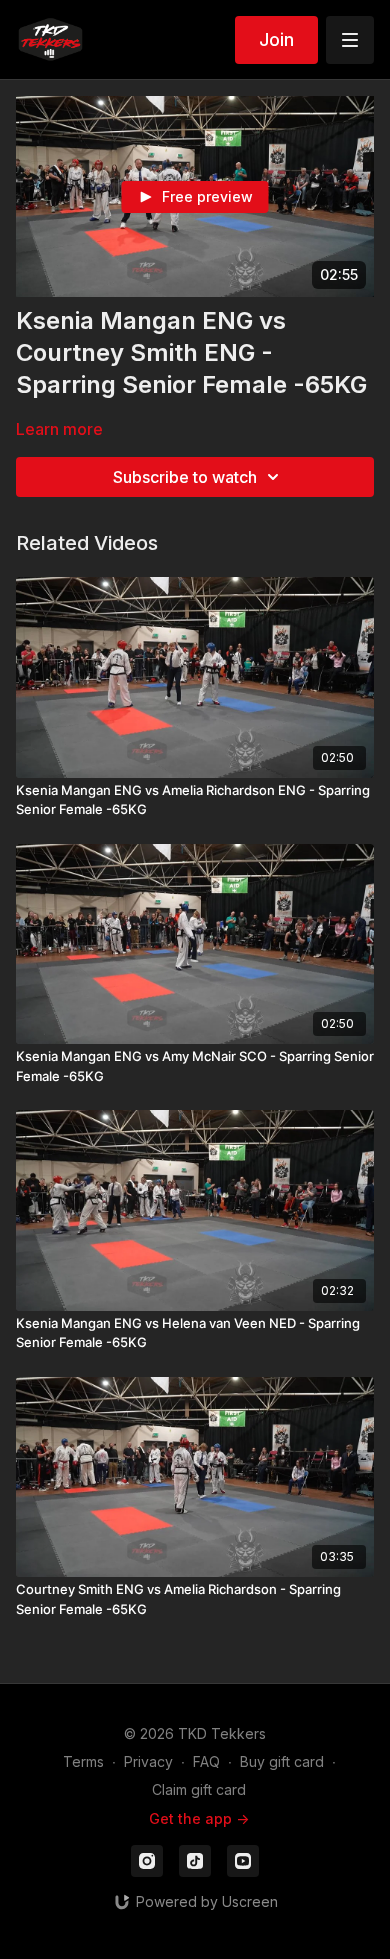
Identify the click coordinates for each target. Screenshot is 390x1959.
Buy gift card (282, 1761)
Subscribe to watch (185, 477)
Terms (83, 1761)
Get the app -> (199, 1818)
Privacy (148, 1761)
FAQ (206, 1761)
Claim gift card (199, 1789)
